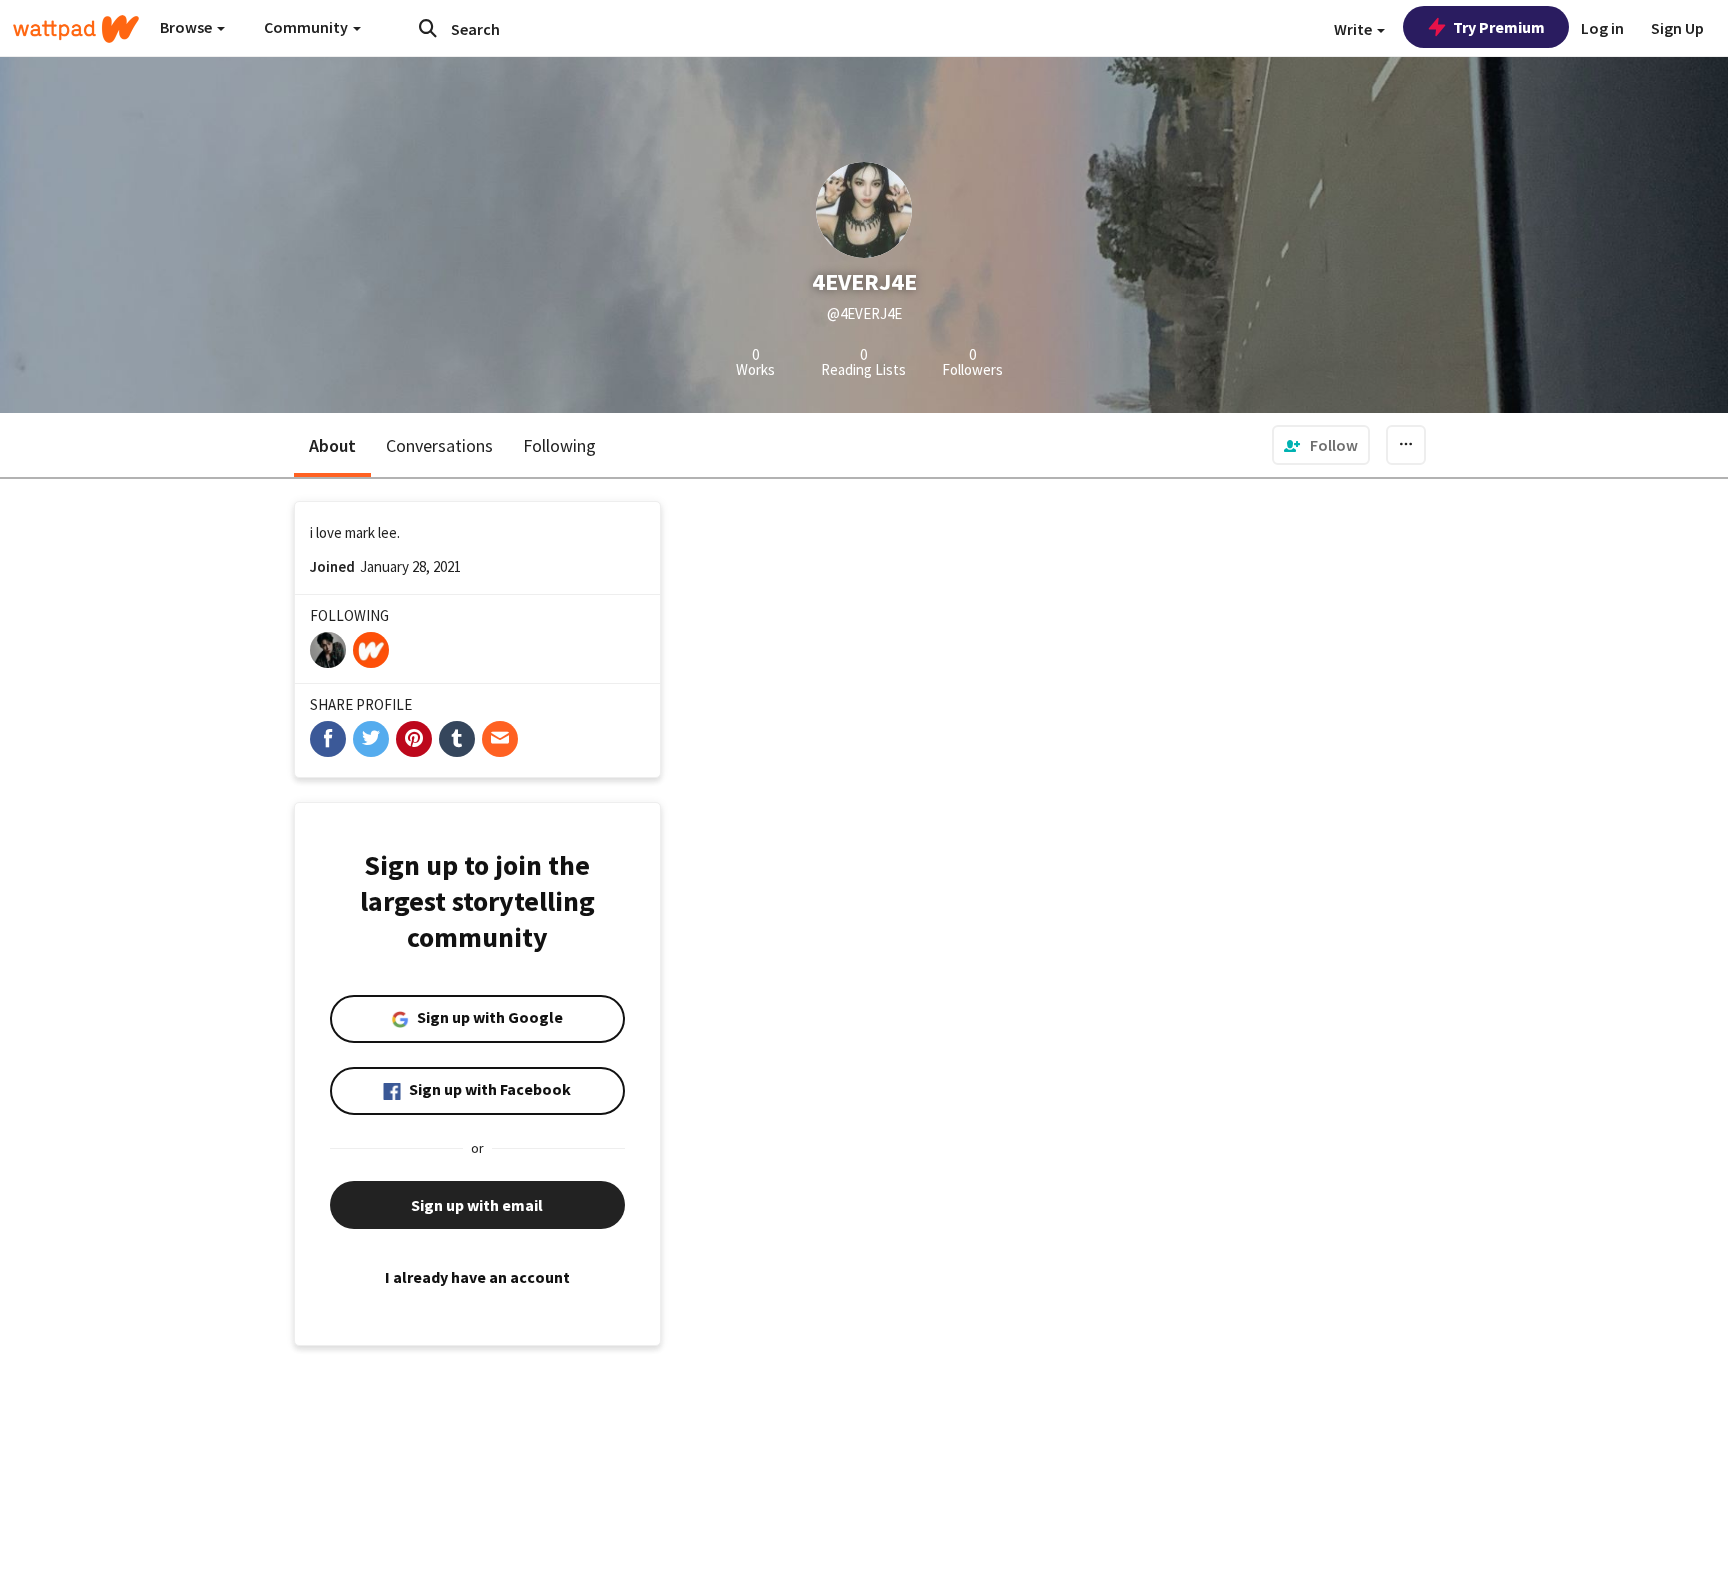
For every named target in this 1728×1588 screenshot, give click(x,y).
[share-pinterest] (414, 739)
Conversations (439, 445)
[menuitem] (1321, 445)
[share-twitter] (371, 739)
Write (1354, 29)
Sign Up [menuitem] (1677, 28)
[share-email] (500, 739)
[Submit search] (428, 28)
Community (307, 27)
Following (559, 445)
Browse (187, 27)
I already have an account (477, 1277)
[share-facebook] (328, 739)
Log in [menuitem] (1602, 28)
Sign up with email (477, 1205)
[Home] (76, 29)
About (332, 445)
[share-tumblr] (457, 739)
